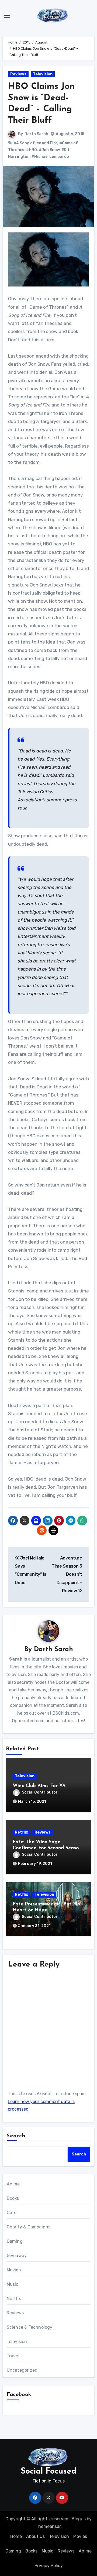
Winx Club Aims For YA (39, 1786)
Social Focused (48, 2472)
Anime (13, 2184)
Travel (13, 2356)
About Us (35, 2536)
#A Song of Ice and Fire (35, 143)
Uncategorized (22, 2370)
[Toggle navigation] (7, 16)
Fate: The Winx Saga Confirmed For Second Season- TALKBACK (48, 1848)
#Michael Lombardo (50, 157)
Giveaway (17, 2256)
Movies (14, 2270)
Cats (12, 2213)
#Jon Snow (49, 150)
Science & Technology (30, 2327)
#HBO (32, 150)
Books (13, 2198)
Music (13, 2284)
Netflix (21, 1832)
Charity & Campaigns (29, 2227)
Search (16, 2136)
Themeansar (48, 2526)
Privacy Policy (49, 2566)
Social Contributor (40, 1792)
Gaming (15, 2241)
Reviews (18, 74)
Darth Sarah (36, 134)
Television (43, 74)
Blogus (79, 2519)
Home (16, 2536)
